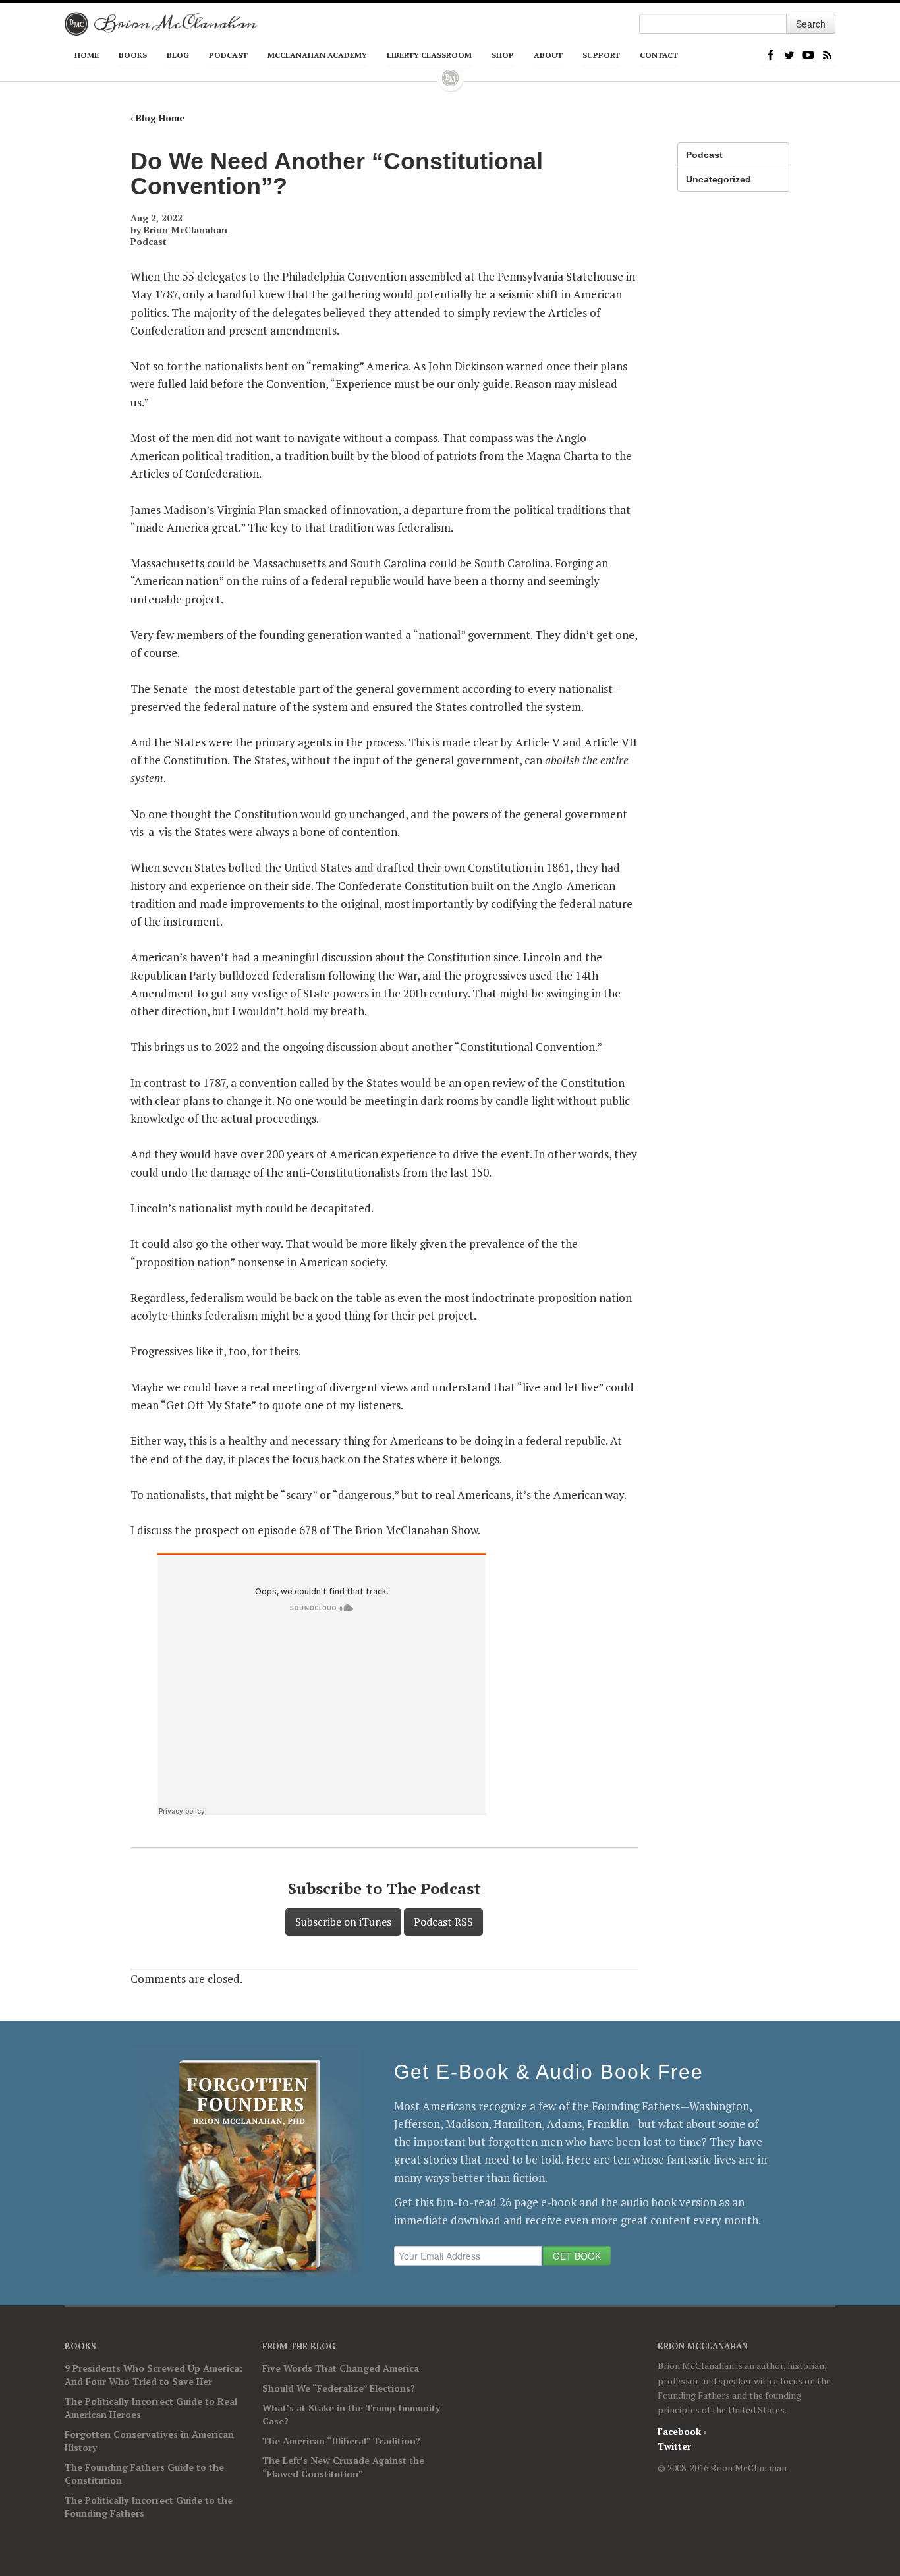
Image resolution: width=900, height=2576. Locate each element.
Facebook (770, 54)
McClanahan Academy (317, 55)
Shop (503, 55)
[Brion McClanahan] (161, 24)
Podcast (228, 55)
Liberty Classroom (429, 55)
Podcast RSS (443, 1922)
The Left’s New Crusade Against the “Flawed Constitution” (343, 2467)
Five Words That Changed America (341, 2368)
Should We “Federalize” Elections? (339, 2388)
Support (601, 55)
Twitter (789, 54)
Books (133, 55)
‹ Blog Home (157, 118)
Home (87, 55)
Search (811, 24)
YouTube (808, 54)
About (548, 55)
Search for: (648, 7)
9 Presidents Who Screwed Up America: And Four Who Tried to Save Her (154, 2375)
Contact (659, 55)
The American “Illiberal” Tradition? (341, 2441)
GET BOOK (577, 2256)
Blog (178, 55)
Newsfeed (827, 54)
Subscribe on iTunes (343, 1922)
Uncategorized (718, 179)
